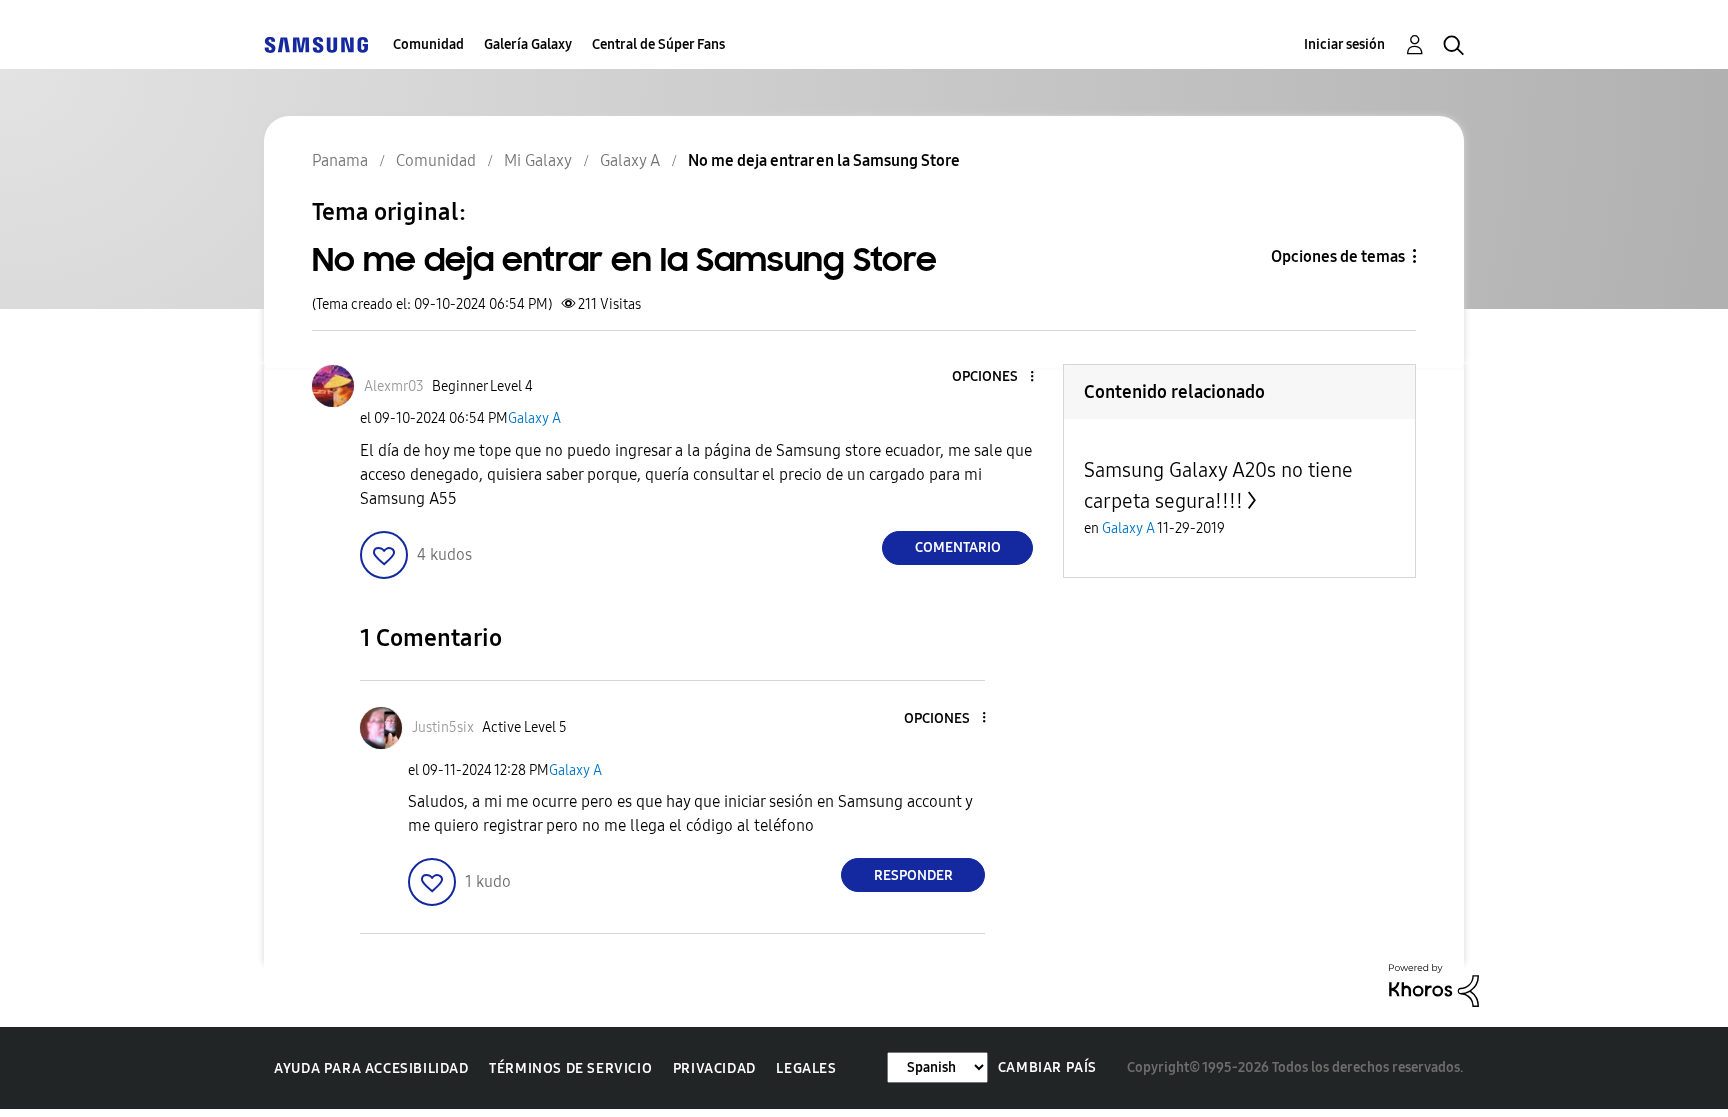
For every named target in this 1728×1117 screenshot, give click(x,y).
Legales (806, 1068)
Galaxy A (534, 418)
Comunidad (428, 44)
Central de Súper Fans (658, 44)
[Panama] (316, 44)
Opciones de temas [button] (1338, 256)
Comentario (958, 547)
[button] (999, 377)
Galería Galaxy (528, 44)
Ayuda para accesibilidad (371, 1068)
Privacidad (714, 1068)
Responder (913, 875)
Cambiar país (1047, 1067)
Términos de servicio (570, 1068)
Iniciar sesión (1344, 44)
